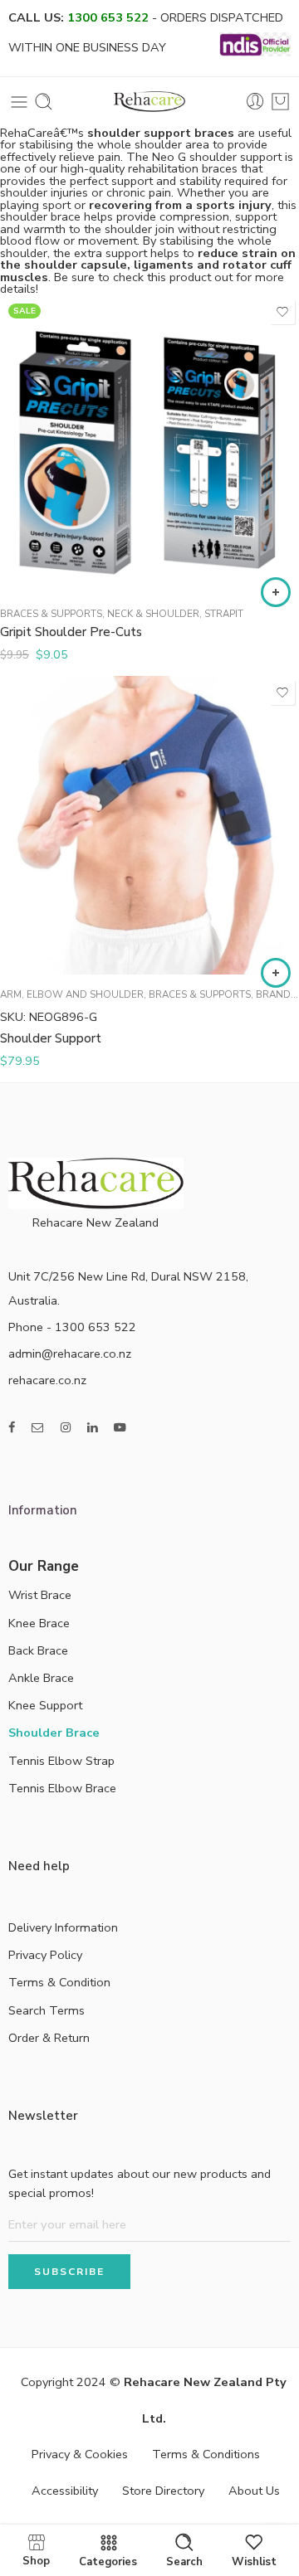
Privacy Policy (45, 1955)
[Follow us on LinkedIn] (92, 1428)
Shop (36, 2560)
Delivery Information (63, 1927)
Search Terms (47, 2010)
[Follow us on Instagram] (66, 1428)
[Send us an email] (38, 1428)
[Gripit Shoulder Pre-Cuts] (149, 445)
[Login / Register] (255, 102)
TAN (46, 544)
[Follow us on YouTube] (120, 1428)
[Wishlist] (282, 312)
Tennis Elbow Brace (62, 1788)
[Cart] (280, 102)
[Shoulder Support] (149, 825)
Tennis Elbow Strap (61, 1761)
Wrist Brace (40, 1595)
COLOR (20, 522)
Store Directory (163, 2491)
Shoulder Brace (54, 1733)
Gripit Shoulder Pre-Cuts (71, 632)
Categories (108, 2561)
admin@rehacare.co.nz (70, 1354)
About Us (254, 2491)
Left (46, 926)
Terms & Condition (59, 1982)
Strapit (224, 614)
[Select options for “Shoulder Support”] (276, 973)
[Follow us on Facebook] (12, 1428)
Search (184, 2561)
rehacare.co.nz (47, 1380)
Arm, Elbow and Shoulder (72, 994)
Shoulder (25, 903)
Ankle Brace (41, 1678)
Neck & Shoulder (153, 614)
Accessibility (65, 2491)
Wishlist (254, 2561)
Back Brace (38, 1650)
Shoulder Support (51, 1038)
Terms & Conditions (206, 2454)
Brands (276, 994)
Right (46, 950)
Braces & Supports (51, 614)
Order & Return (49, 2038)
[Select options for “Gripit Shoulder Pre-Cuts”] (276, 592)
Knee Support (45, 1705)
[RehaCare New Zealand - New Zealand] (149, 102)
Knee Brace (39, 1623)
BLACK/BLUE (45, 570)
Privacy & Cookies (80, 2454)
